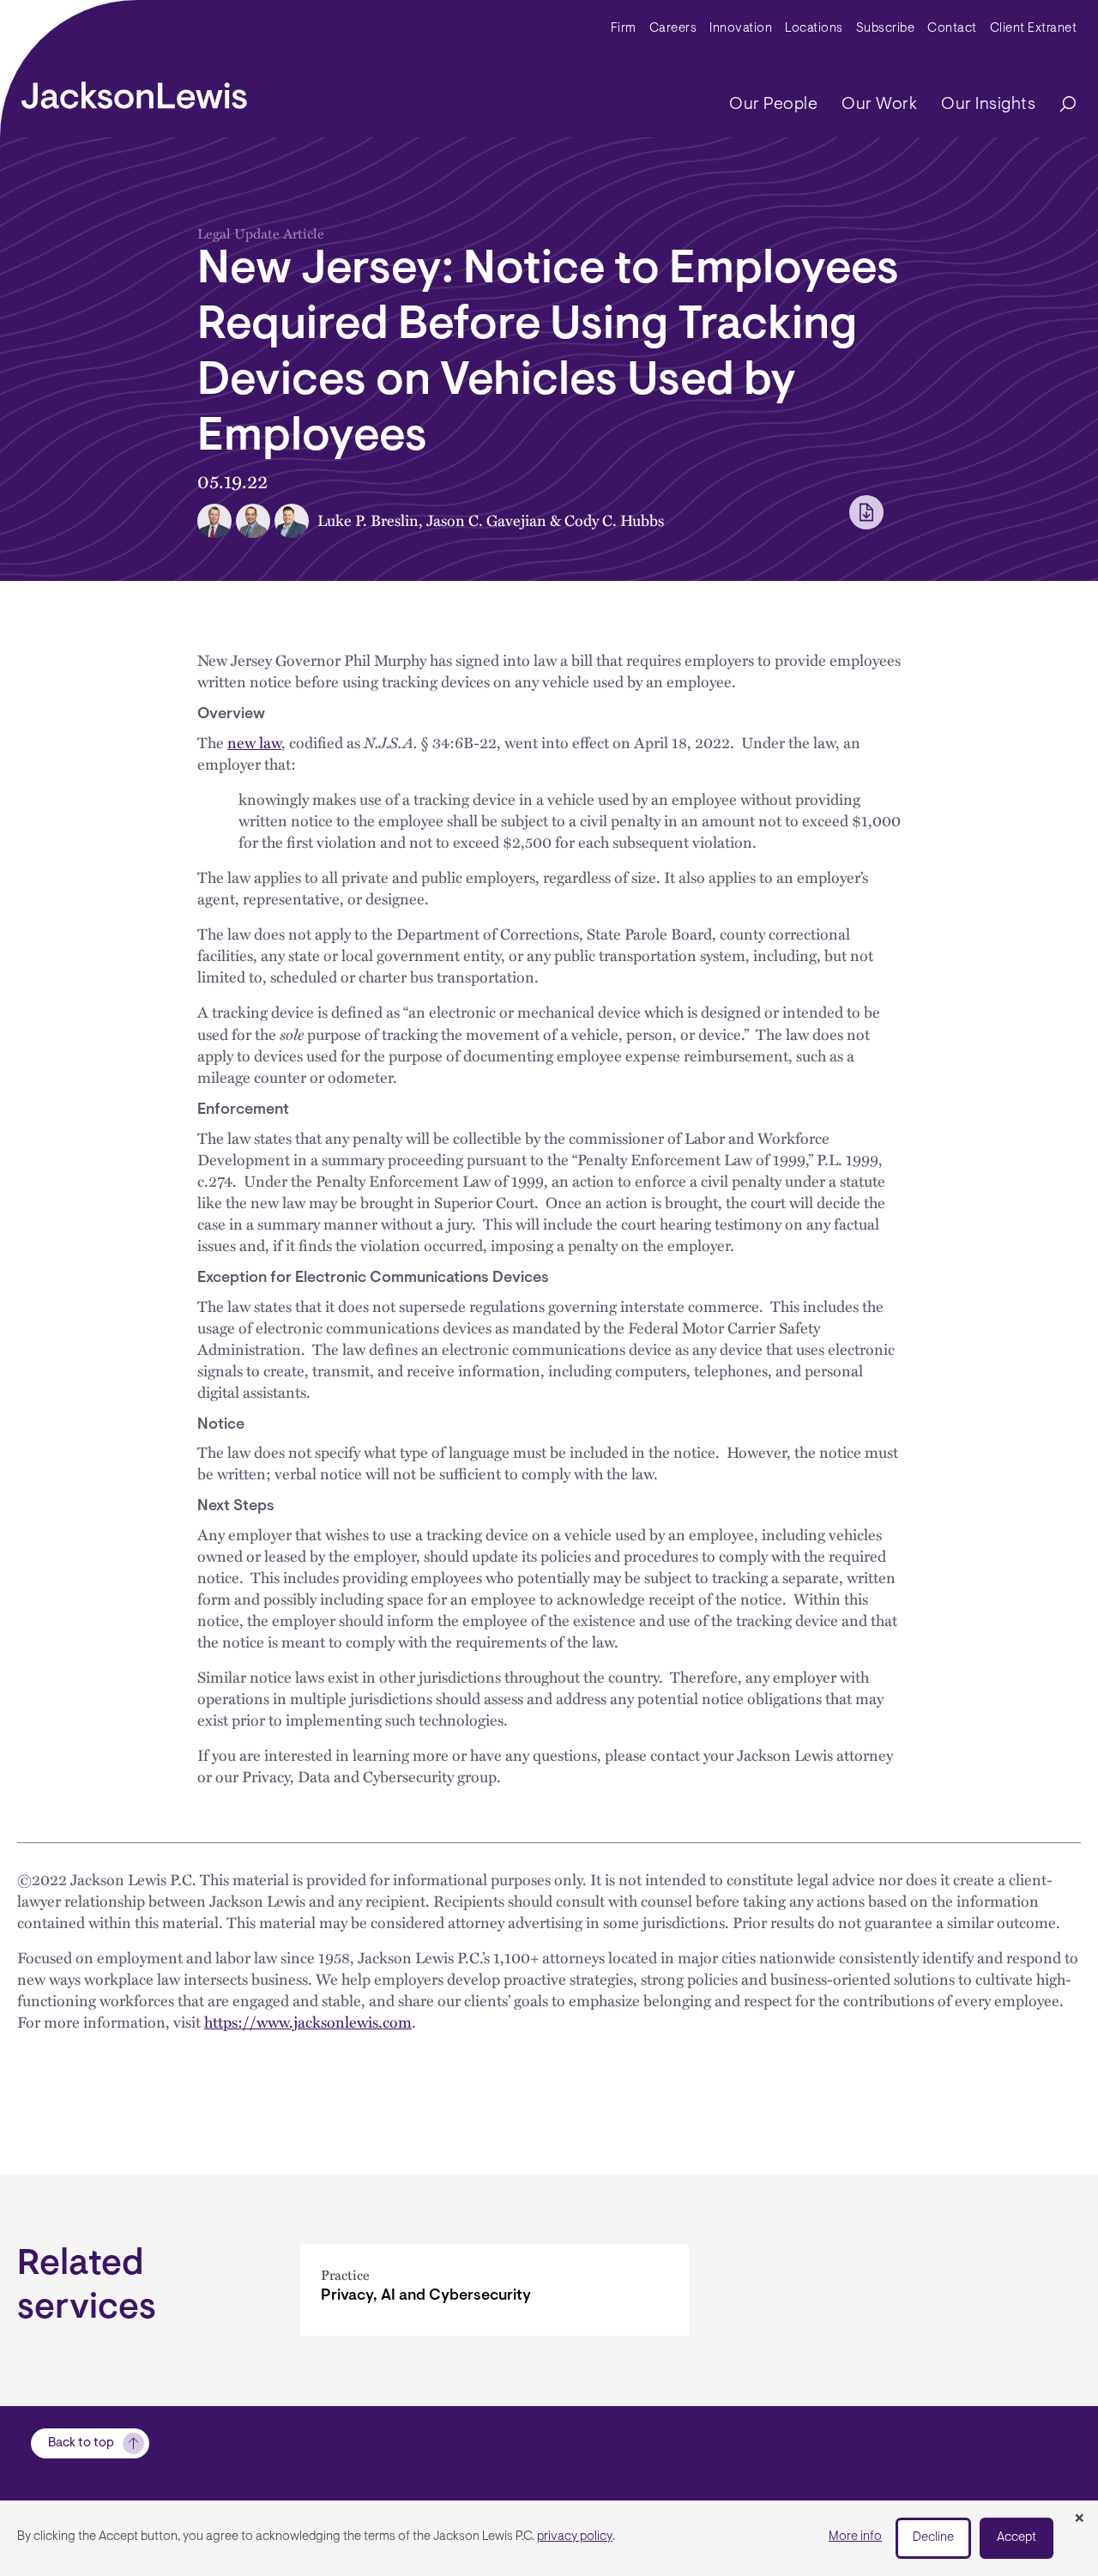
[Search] (1059, 105)
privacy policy (575, 2537)
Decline (933, 2538)
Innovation (741, 29)
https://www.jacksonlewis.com (308, 2022)
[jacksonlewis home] (134, 91)
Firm (624, 29)
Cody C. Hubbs (614, 520)
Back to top (81, 2443)
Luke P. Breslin (368, 520)
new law (254, 742)
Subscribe (886, 29)
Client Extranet (1034, 29)
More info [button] (855, 2537)
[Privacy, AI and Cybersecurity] (495, 2290)
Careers (673, 29)
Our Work (879, 105)
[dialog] (549, 2538)
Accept (1017, 2538)
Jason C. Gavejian (486, 520)
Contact (952, 29)
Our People (773, 105)
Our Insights (988, 105)
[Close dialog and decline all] (1079, 2519)
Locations (814, 29)
